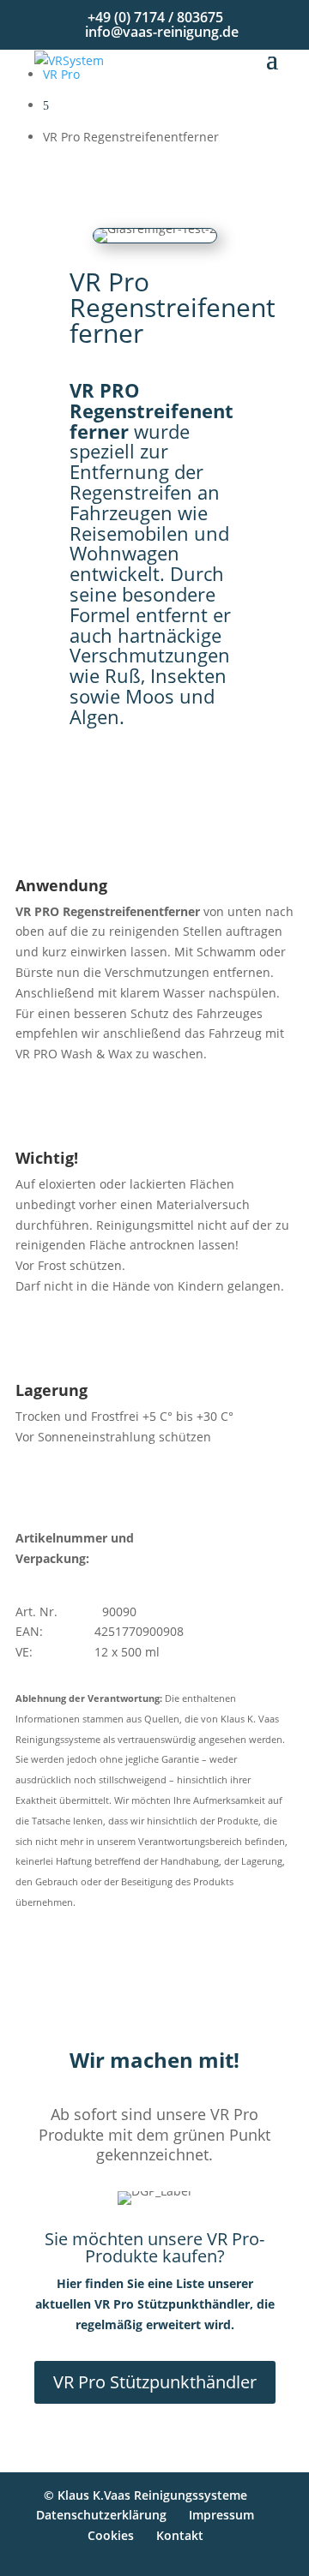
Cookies (111, 2535)
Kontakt (180, 2535)
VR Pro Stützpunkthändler (155, 2382)
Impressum (221, 2515)
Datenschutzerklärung (101, 2515)
